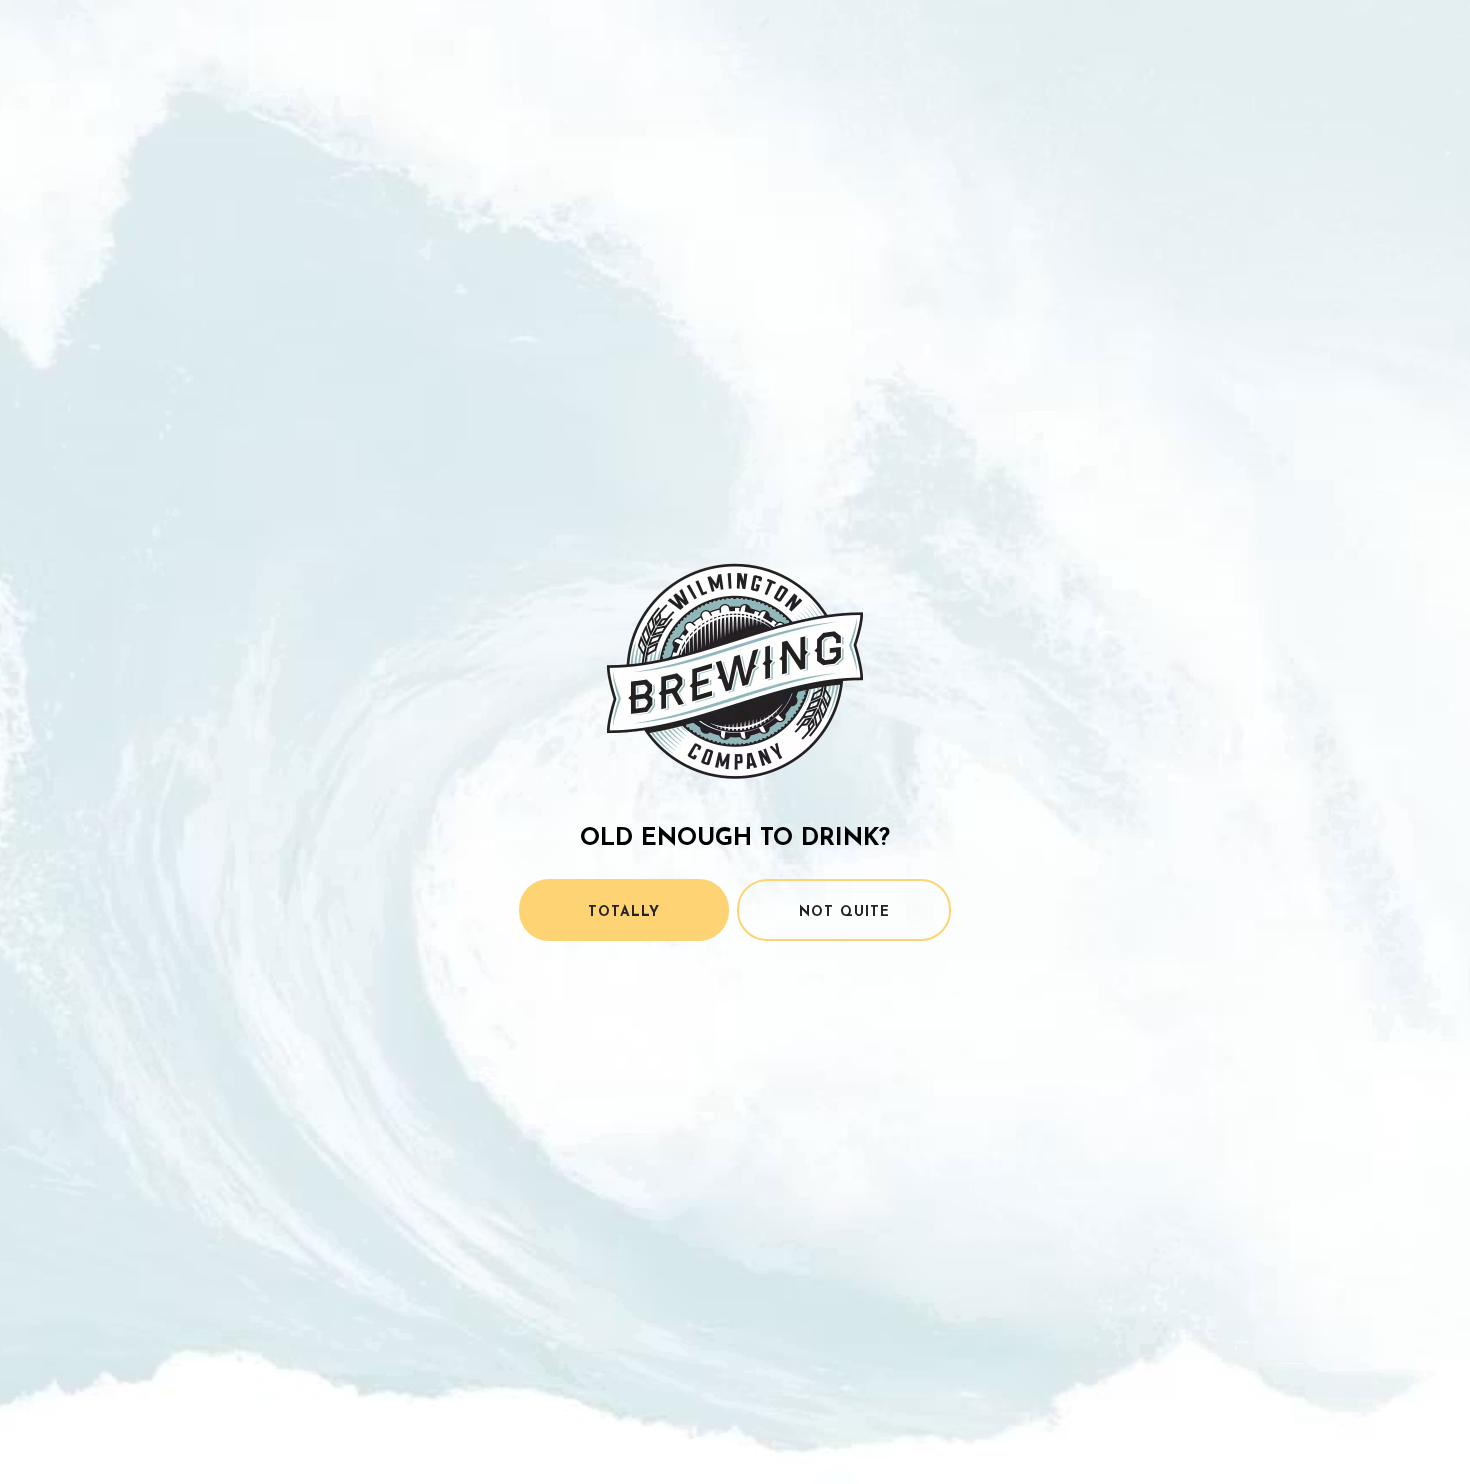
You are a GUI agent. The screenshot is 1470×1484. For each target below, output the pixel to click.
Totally (624, 912)
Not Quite (844, 912)
